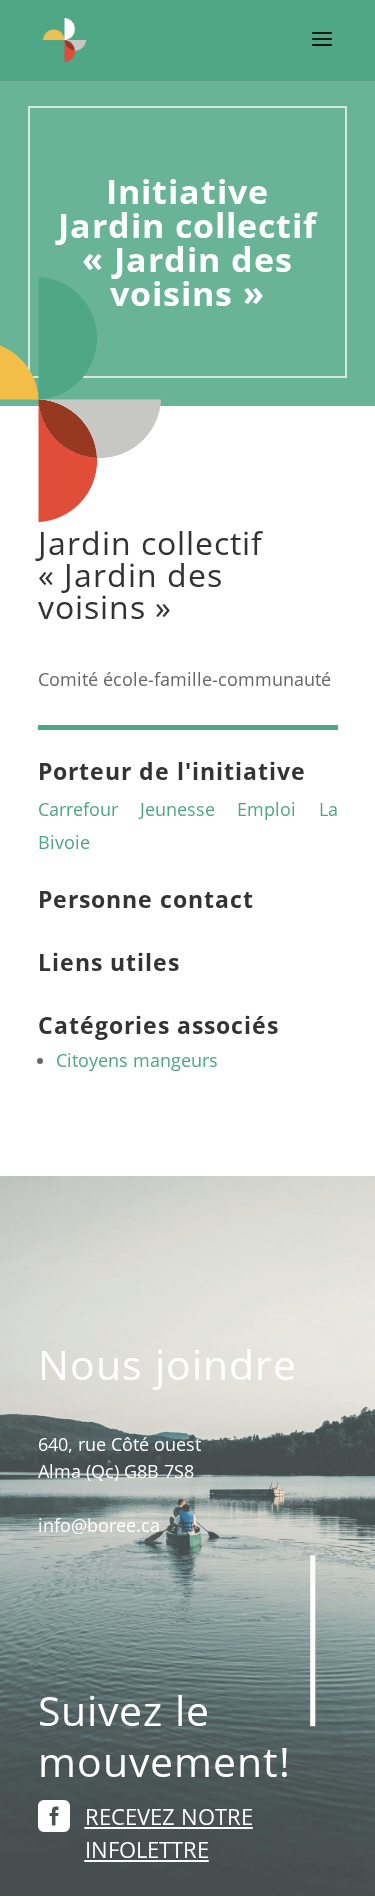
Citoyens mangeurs (137, 1060)
